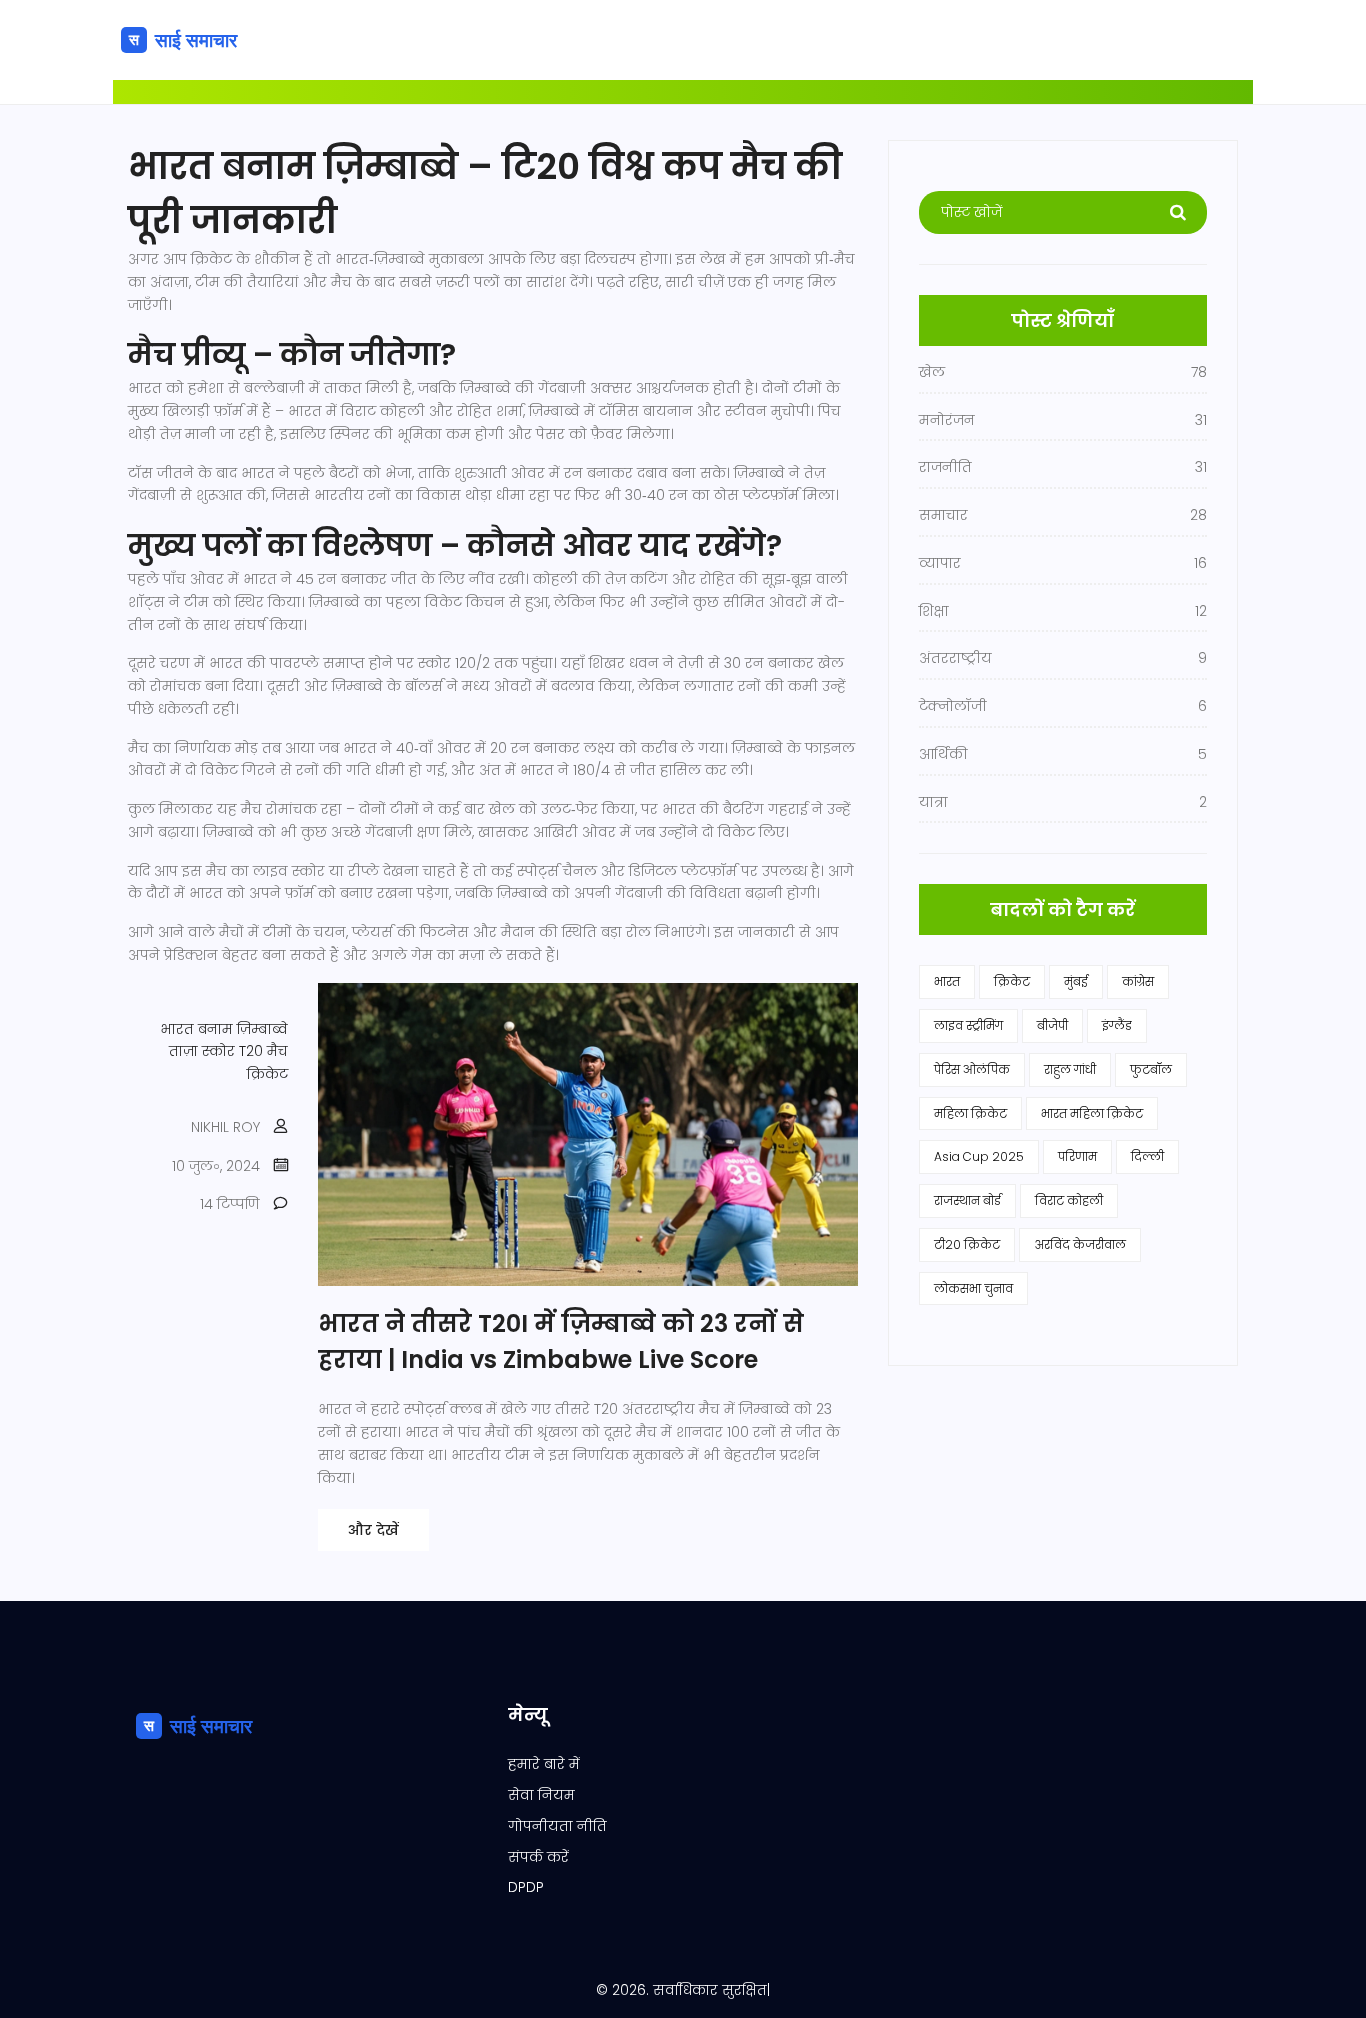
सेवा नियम (541, 1795)
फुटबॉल (1151, 1069)
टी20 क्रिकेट (967, 1244)
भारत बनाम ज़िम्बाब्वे (224, 1029)
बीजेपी (1052, 1025)
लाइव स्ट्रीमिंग (968, 1025)
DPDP (526, 1887)
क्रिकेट (267, 1074)
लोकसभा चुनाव (973, 1288)
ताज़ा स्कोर (202, 1051)
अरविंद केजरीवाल (1080, 1244)
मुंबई (1076, 981)
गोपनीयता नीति (557, 1826)
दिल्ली (1147, 1156)
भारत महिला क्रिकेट (1092, 1113)
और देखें (373, 1530)
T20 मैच (263, 1051)
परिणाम (1077, 1156)
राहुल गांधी (1070, 1069)
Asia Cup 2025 (979, 1156)
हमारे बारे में (544, 1764)
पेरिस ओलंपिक (972, 1069)
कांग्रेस (1138, 981)
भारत (947, 981)
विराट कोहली (1069, 1200)
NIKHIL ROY (225, 1127)
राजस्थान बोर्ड (967, 1200)
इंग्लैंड (1117, 1025)
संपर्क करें (538, 1857)
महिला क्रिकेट (970, 1113)
